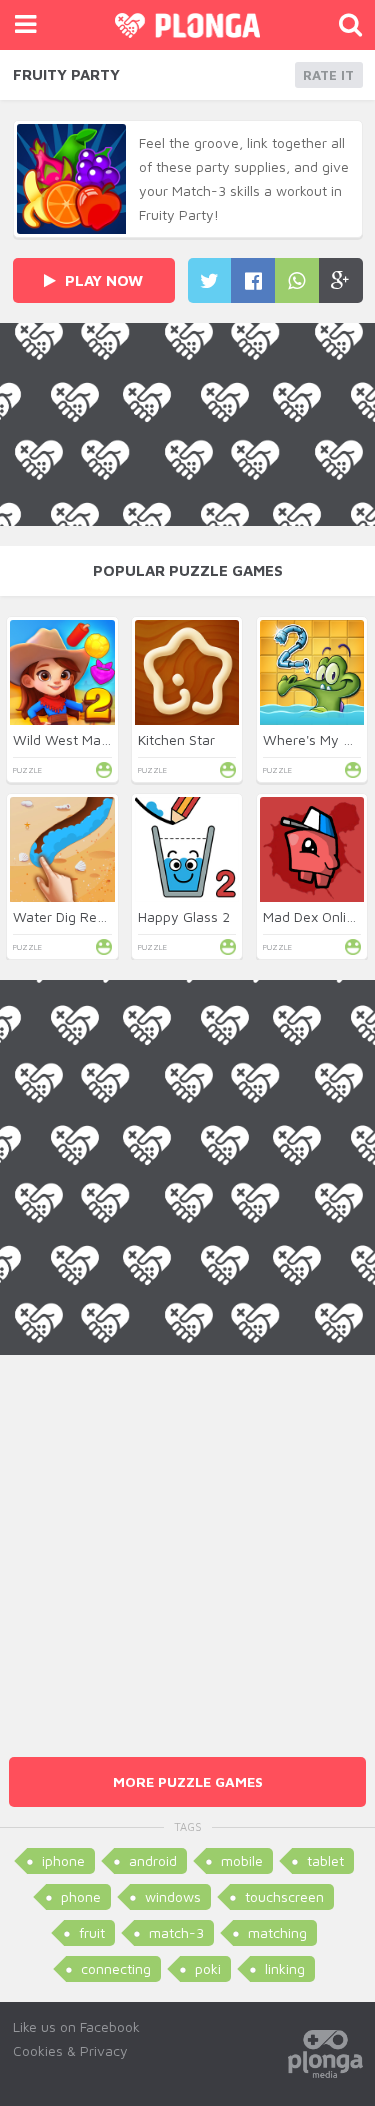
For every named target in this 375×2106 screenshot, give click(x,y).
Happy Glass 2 (184, 916)
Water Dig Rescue (70, 916)
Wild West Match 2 (73, 739)
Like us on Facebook (76, 2026)
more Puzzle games (188, 1781)
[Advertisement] (187, 1542)
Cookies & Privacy (70, 2050)
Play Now (102, 280)
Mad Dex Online (312, 916)
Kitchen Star (176, 739)
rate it (328, 75)
